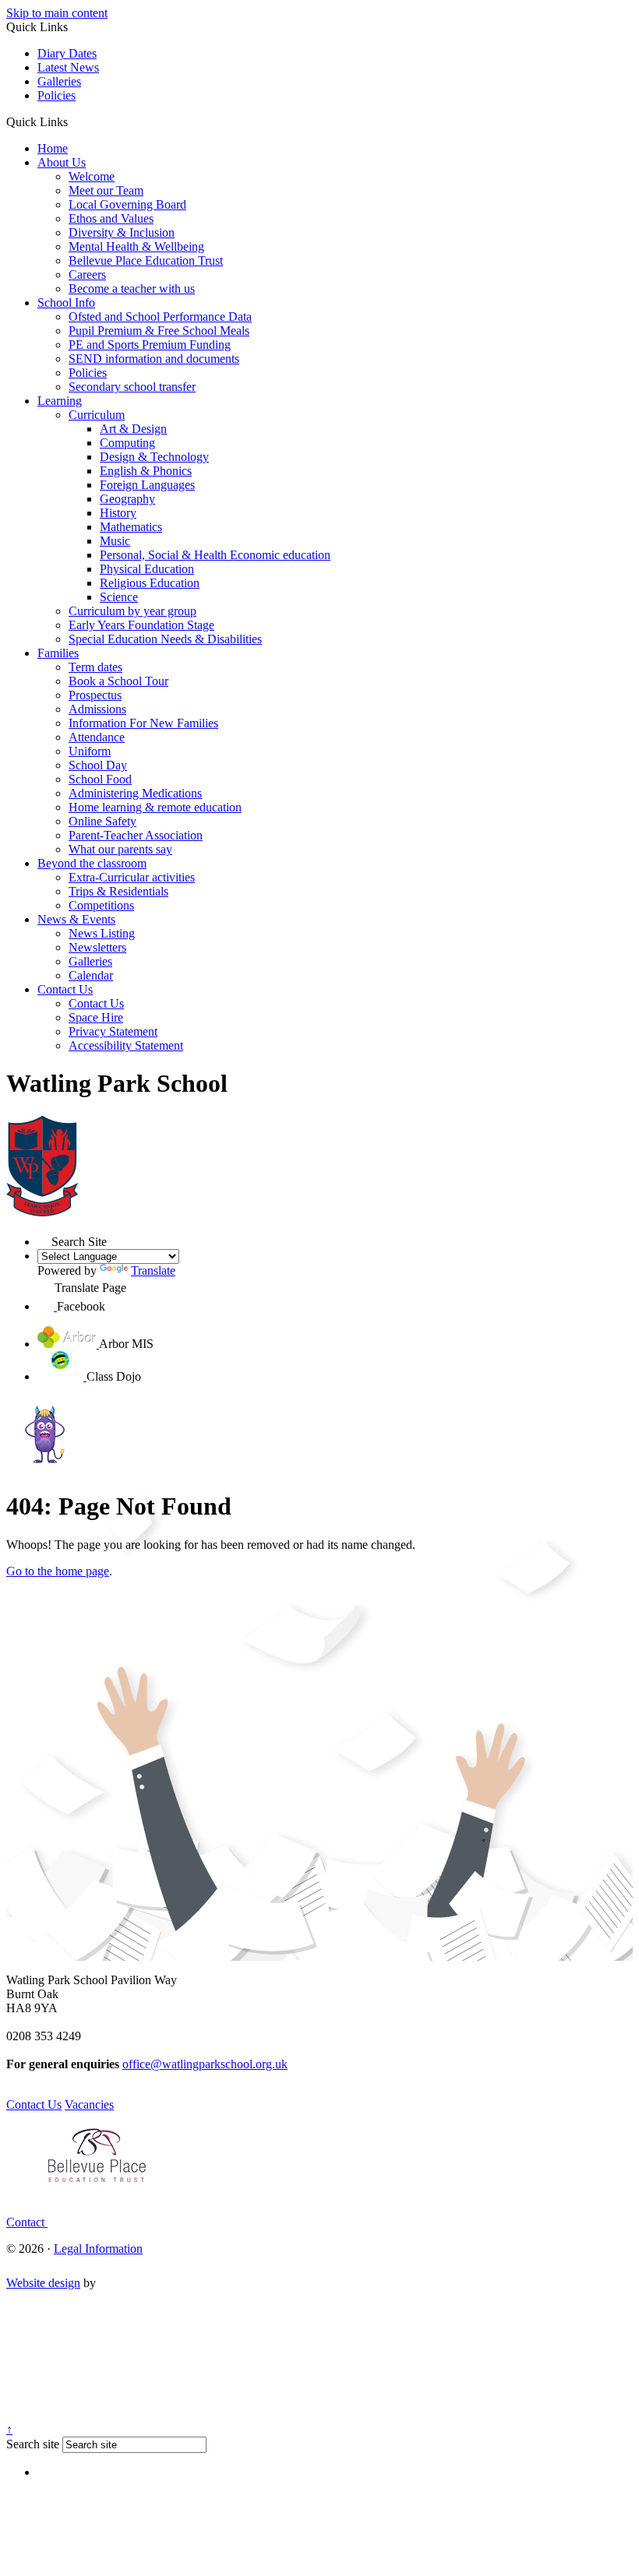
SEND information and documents (154, 359)
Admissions (97, 709)
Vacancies (89, 2104)
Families (58, 653)
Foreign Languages (147, 485)
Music (115, 541)
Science (119, 597)
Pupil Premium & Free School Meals (159, 331)
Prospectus (95, 695)
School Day (98, 765)
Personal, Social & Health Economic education (215, 555)
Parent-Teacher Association (136, 835)
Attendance (97, 737)
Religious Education (150, 583)
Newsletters (97, 947)
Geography (127, 499)
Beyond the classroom (92, 863)
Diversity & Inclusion (122, 232)
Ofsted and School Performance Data (160, 317)
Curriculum (97, 415)
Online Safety (102, 821)
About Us (62, 162)
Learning (60, 401)
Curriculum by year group (132, 611)
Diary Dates (67, 53)
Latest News (68, 67)
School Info (66, 303)
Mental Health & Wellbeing (136, 246)
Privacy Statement (113, 1031)
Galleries (59, 81)
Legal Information (98, 2249)
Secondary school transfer (132, 387)
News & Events (76, 919)
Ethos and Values (111, 218)
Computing (127, 443)
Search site (33, 2444)
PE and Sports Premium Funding (150, 345)
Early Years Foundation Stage (141, 625)
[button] (74, 121)
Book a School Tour (118, 681)
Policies (56, 95)
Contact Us (65, 989)
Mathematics (131, 527)
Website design (43, 2283)
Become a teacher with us (132, 289)
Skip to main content (57, 13)
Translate (153, 1270)
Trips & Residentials (118, 891)
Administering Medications (135, 793)
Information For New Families (143, 723)
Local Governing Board (127, 204)
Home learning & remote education (155, 807)
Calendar (91, 975)
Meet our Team (106, 190)
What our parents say (120, 849)
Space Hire (96, 1017)
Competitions (101, 905)
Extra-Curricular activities (132, 877)
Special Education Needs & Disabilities (165, 639)
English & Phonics (146, 471)
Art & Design (133, 429)
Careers (87, 274)
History (118, 513)
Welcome (92, 176)
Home (53, 148)
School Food (100, 779)
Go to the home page (58, 1571)
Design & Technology (154, 457)
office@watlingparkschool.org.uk (205, 2064)
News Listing (102, 933)
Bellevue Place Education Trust (146, 260)
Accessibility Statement (126, 1045)
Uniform (90, 751)
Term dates (95, 667)
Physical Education (147, 569)
